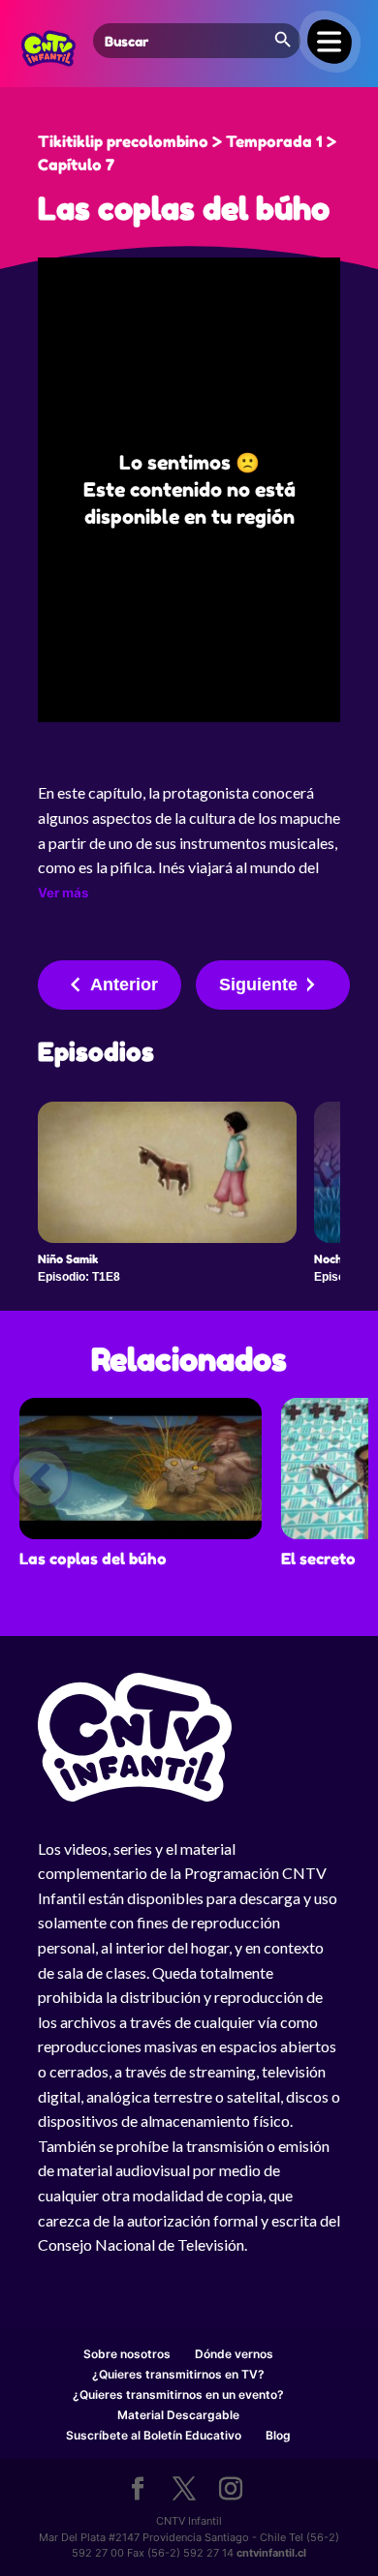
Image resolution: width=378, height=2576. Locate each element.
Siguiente (258, 985)
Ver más (63, 893)
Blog (278, 2435)
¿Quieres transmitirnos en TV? (178, 2374)
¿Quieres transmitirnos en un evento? (178, 2394)
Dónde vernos (234, 2354)
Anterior (124, 985)
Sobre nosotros (127, 2354)
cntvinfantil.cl (271, 2553)
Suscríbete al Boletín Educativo (154, 2435)
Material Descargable (178, 2415)
